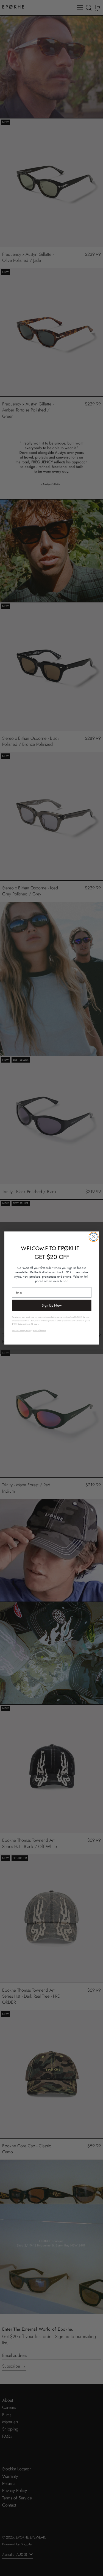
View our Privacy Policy (21, 1331)
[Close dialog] (94, 1237)
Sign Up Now (52, 1305)
